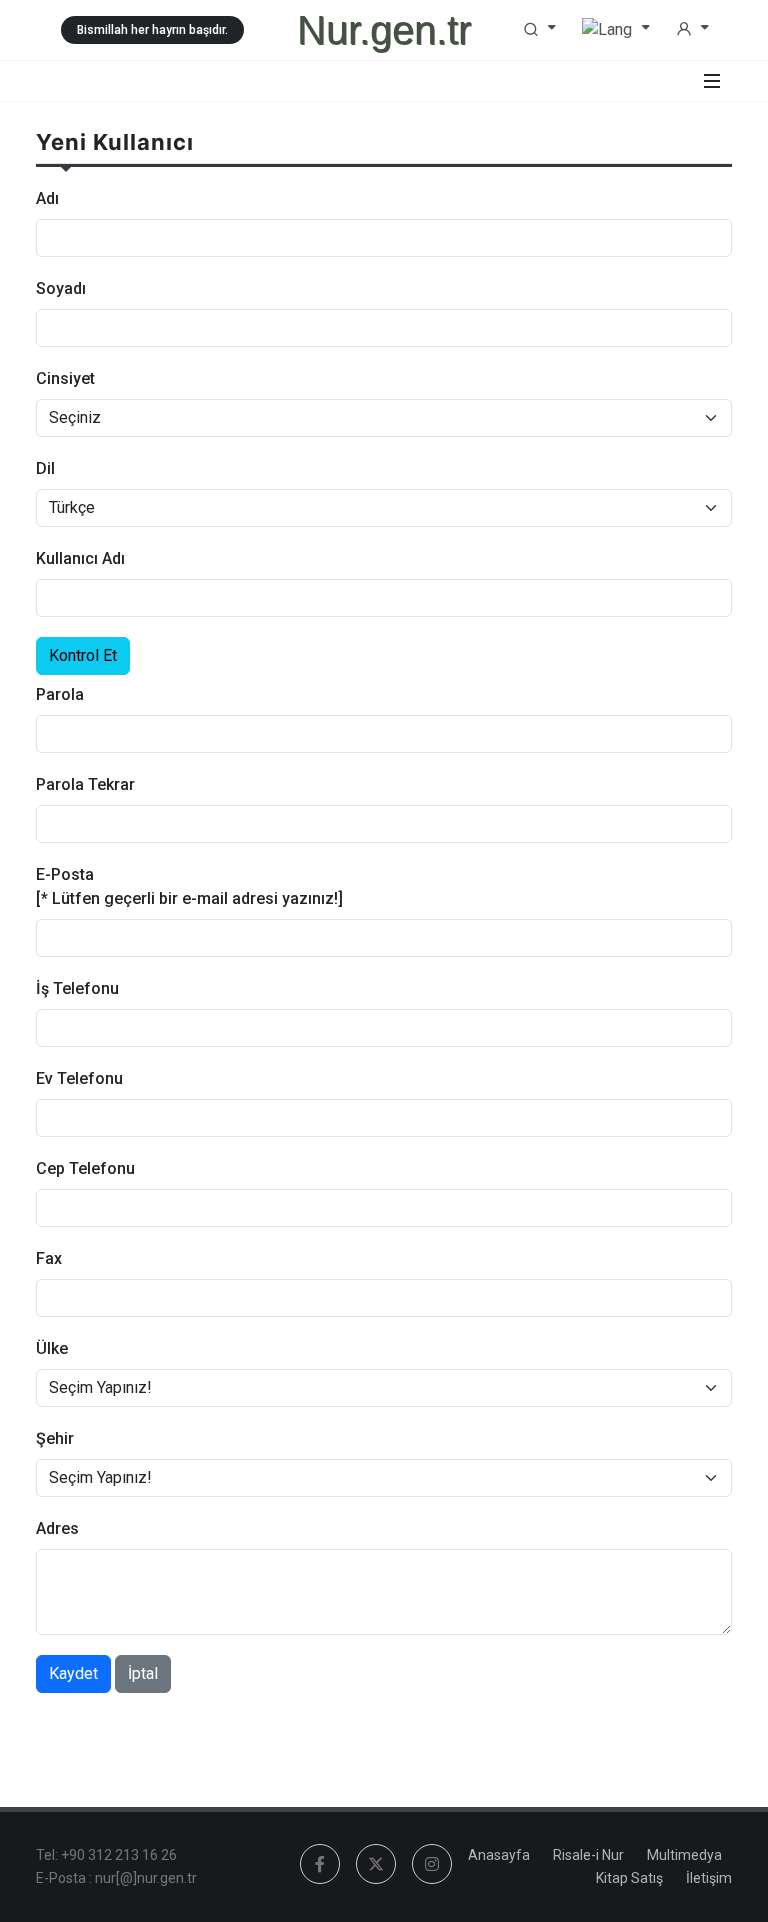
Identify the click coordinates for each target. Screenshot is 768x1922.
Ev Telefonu (79, 1078)
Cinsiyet (65, 378)
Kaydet (73, 1673)
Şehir (55, 1438)
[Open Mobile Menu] (712, 81)
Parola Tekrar (85, 784)
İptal (143, 1673)
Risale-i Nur (588, 1855)
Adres (57, 1528)
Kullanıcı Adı (80, 558)
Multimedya (684, 1855)
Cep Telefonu (85, 1168)
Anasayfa (499, 1855)
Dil (45, 468)
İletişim (709, 1878)
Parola (60, 694)
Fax (49, 1258)
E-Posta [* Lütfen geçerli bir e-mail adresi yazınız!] (189, 886)
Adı (47, 198)
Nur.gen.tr (384, 30)
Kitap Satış (629, 1878)
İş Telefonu (77, 988)
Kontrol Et (83, 655)
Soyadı (61, 288)
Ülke (52, 1348)
